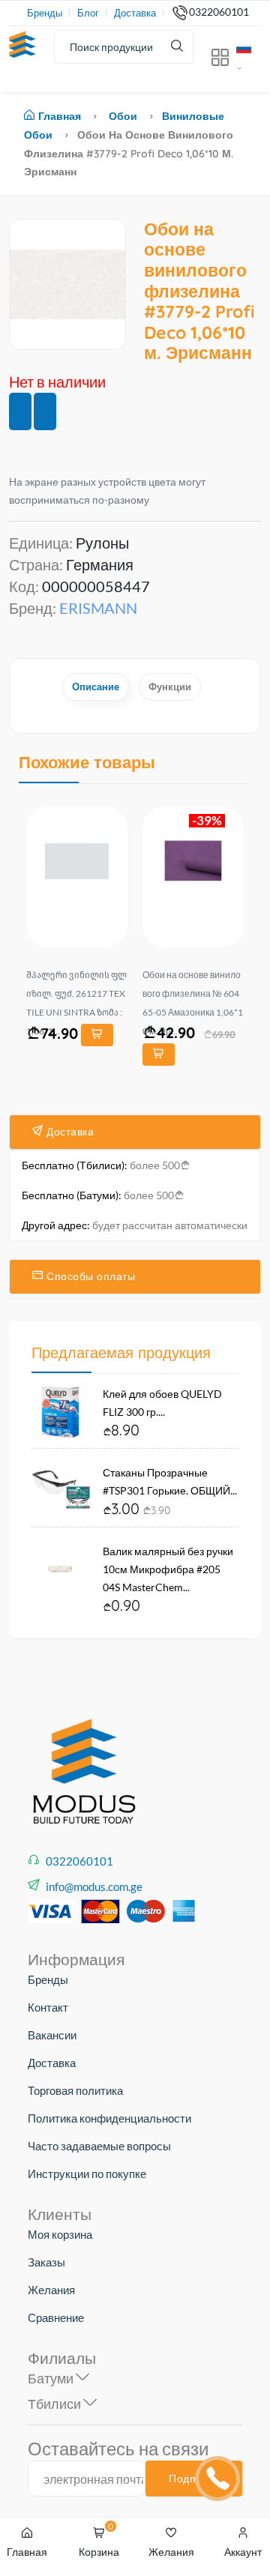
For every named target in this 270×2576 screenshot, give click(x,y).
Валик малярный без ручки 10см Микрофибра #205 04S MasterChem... (168, 1569)
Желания (51, 2290)
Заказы (46, 2262)
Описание (96, 687)
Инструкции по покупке (87, 2174)
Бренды (45, 13)
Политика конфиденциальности (109, 2118)
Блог (88, 13)
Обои (123, 116)
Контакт (48, 2007)
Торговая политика (75, 2090)
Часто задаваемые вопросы (99, 2146)
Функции (170, 687)
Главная (60, 116)
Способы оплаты (90, 1276)
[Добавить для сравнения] (45, 411)
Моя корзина (60, 2234)
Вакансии (52, 2035)
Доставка (135, 13)
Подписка (194, 2479)
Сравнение (56, 2317)
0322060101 (219, 12)
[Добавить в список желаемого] (20, 411)
